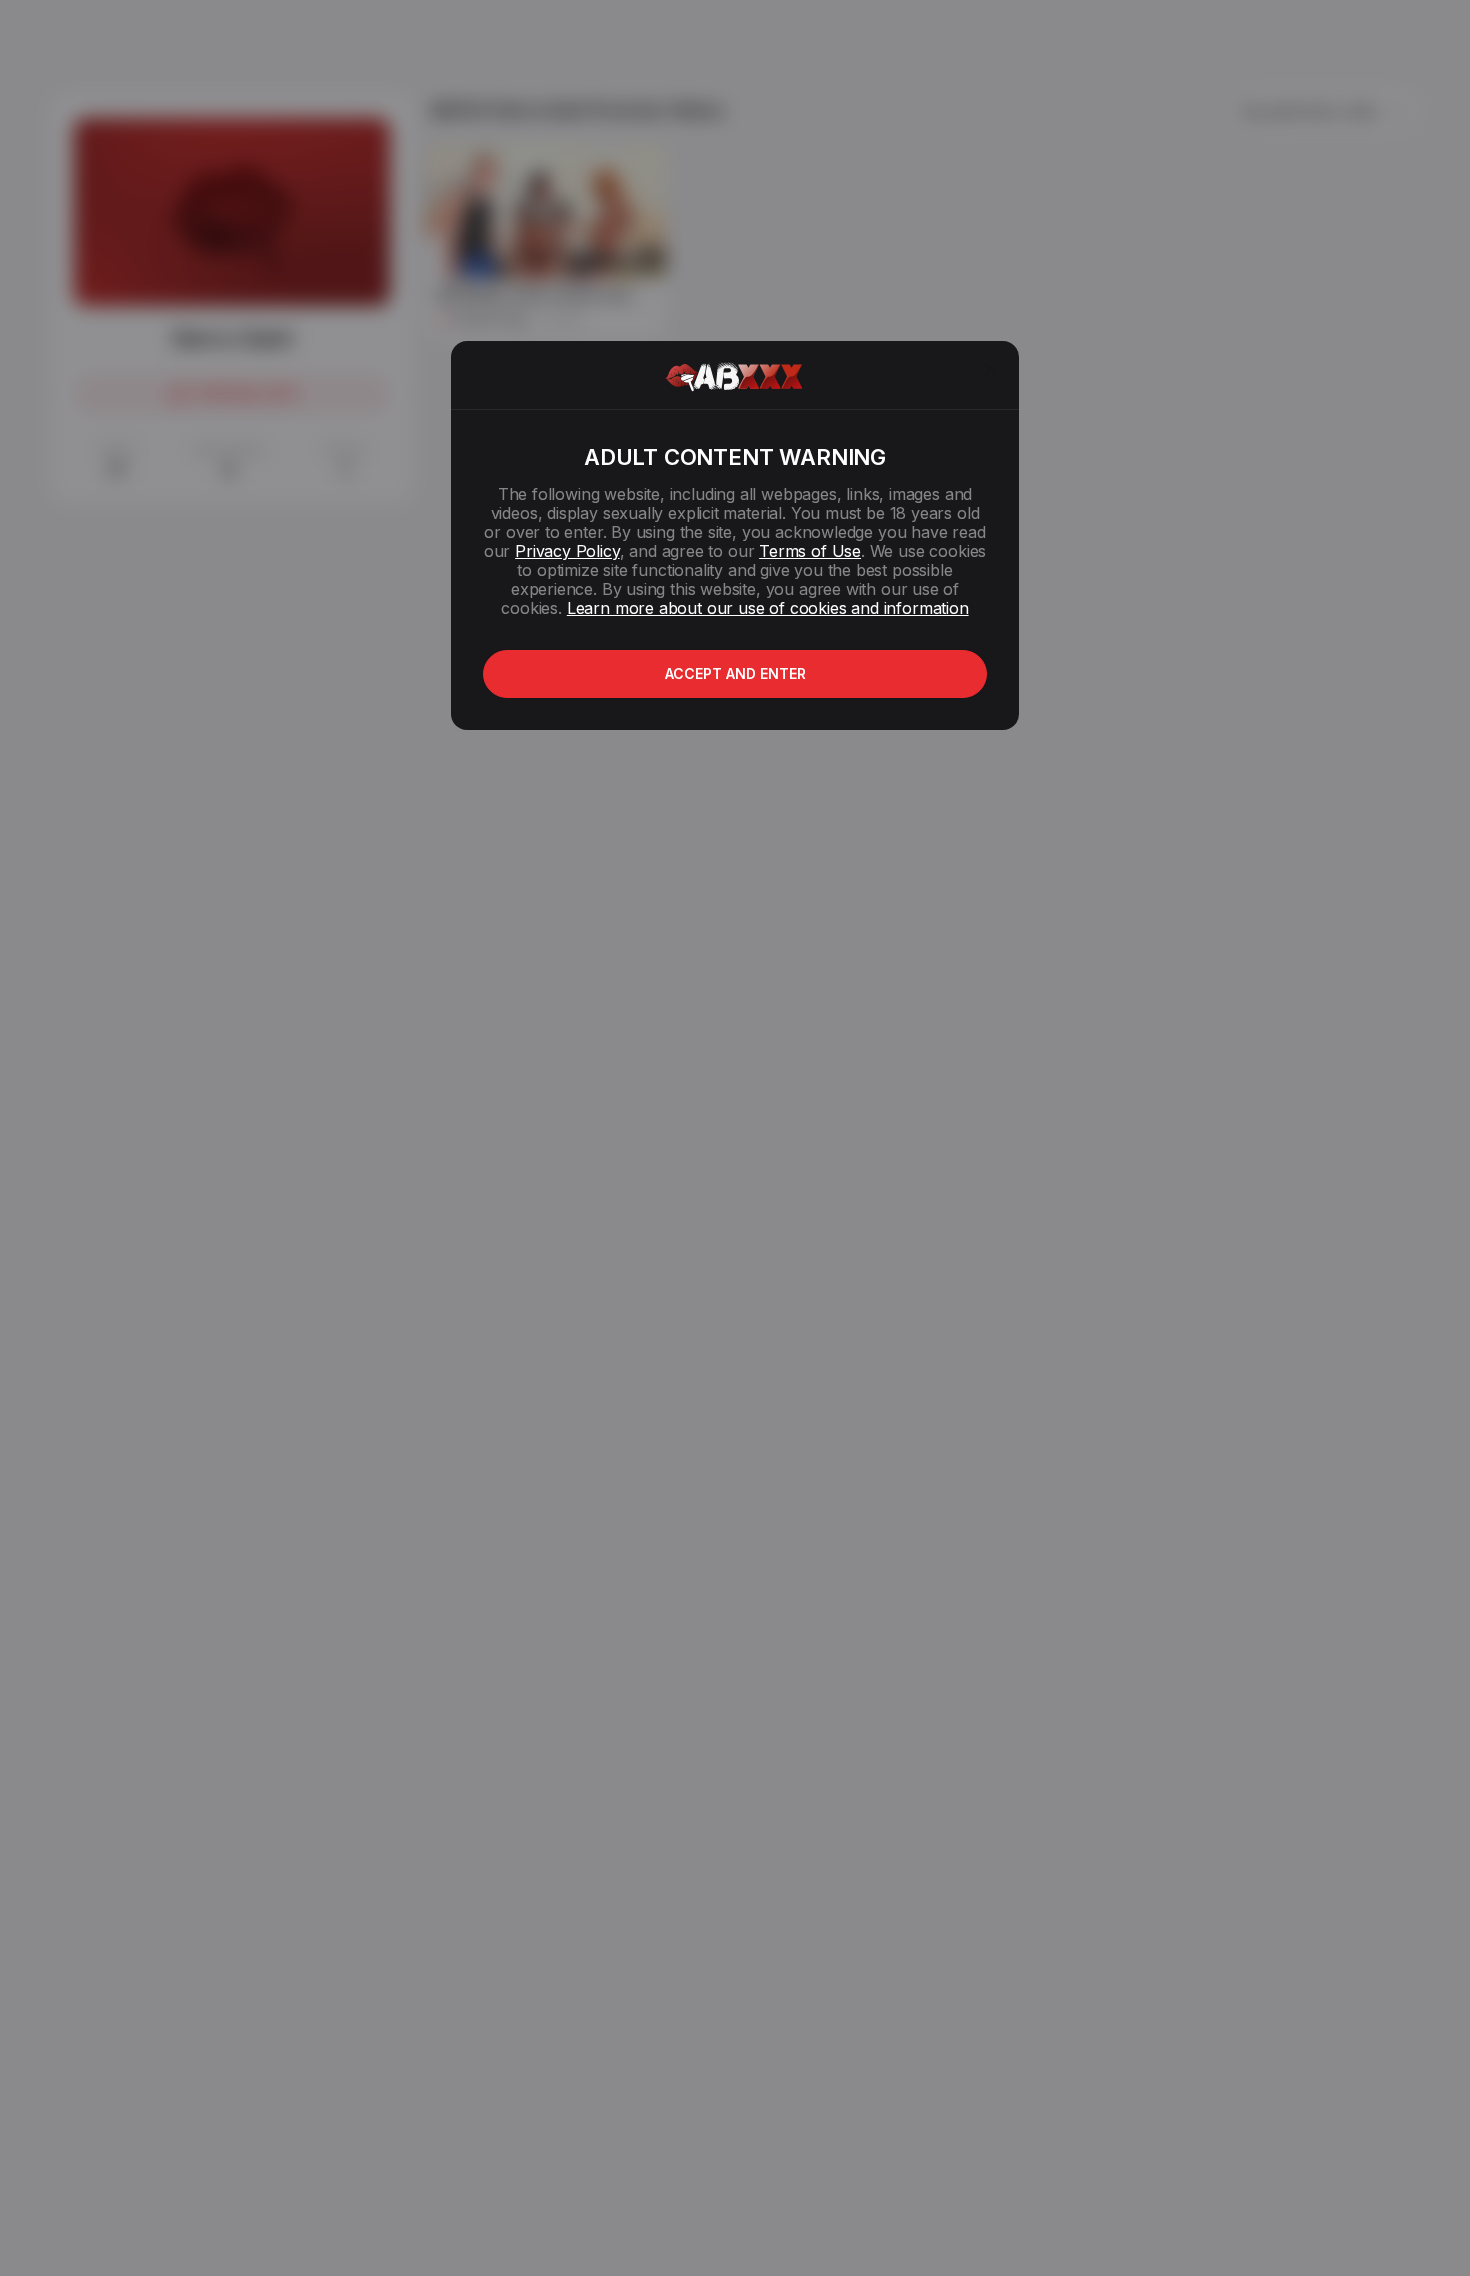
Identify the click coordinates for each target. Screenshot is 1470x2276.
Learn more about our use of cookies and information (768, 608)
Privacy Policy (567, 551)
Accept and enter (735, 673)
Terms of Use (810, 551)
